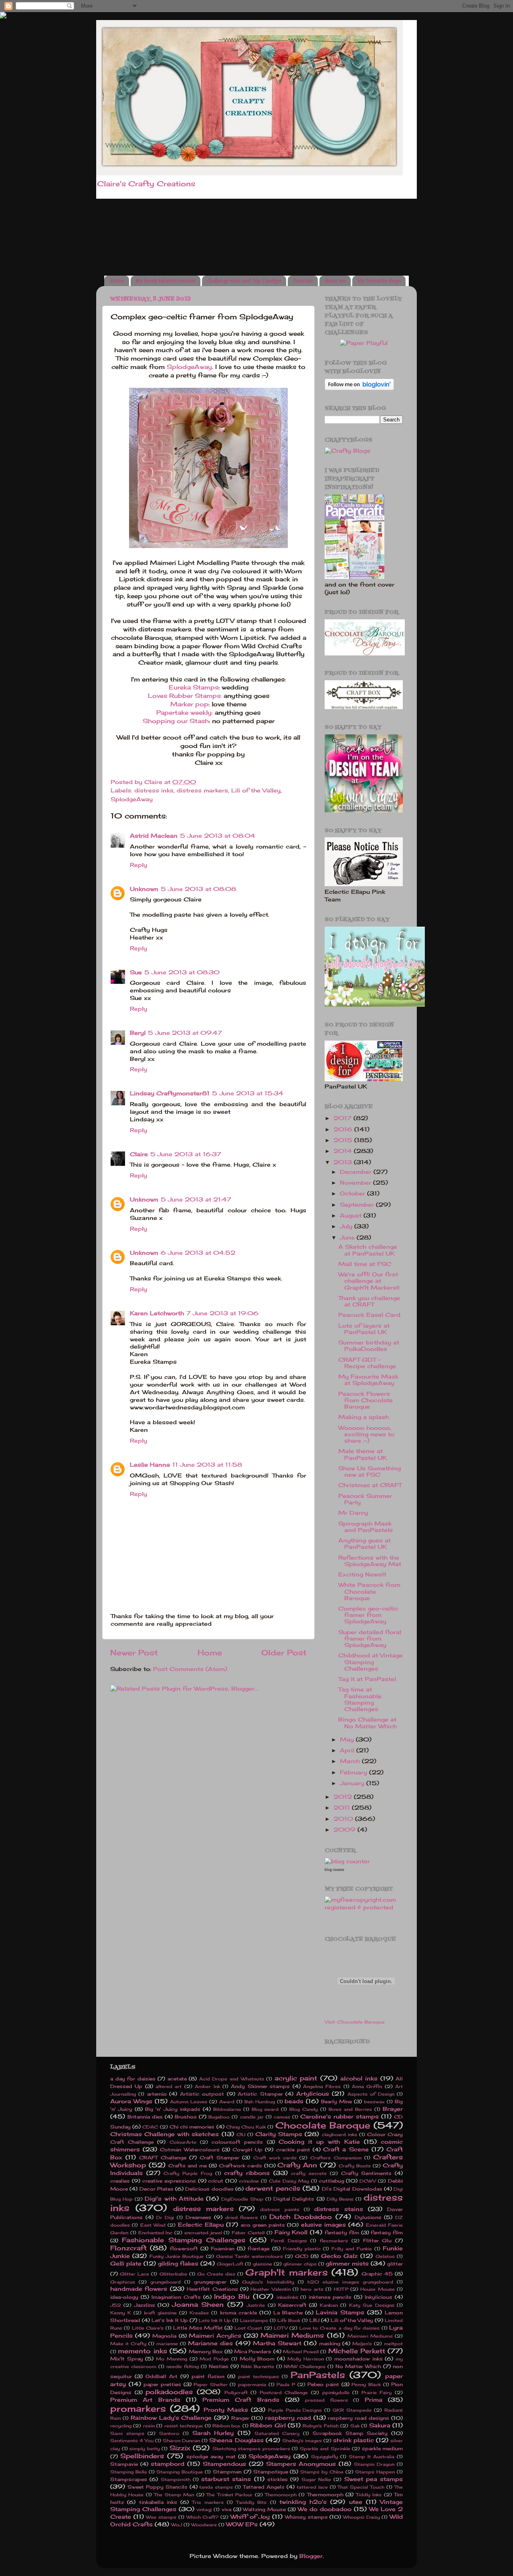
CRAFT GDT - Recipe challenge (367, 1363)
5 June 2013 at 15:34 (248, 1093)
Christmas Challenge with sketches (165, 2134)
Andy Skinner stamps (260, 2086)
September (358, 1205)
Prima (374, 2400)
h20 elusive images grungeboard (350, 2282)
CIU (241, 2135)
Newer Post (134, 1653)
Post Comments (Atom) (190, 1669)
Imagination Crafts (176, 2297)
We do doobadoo (325, 2509)
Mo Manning (172, 2359)
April (348, 1750)
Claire (139, 1154)
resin (149, 2426)
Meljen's (362, 2344)
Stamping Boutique (180, 2472)
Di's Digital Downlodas (352, 2189)
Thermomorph (325, 2494)
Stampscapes (129, 2479)
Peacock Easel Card (369, 1315)
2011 (343, 1808)
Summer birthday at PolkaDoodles (369, 1346)
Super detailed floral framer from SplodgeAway (370, 1639)
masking (330, 2343)
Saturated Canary (277, 2433)
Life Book (289, 2320)
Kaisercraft (292, 2305)
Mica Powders (253, 2351)
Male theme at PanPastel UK (363, 1454)
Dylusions (368, 2217)
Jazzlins (145, 2305)
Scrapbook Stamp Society (350, 2433)
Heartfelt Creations (212, 2289)
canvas (282, 2117)
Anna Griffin (367, 2086)
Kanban (329, 2305)
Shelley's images (302, 2441)
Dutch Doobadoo (301, 2217)
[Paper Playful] (364, 343)
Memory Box (206, 2351)
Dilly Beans (340, 2199)
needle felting (183, 2366)
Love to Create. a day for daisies (339, 2328)
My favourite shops (379, 281)
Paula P (286, 2385)
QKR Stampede (352, 2410)
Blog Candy (304, 2109)
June (348, 1238)
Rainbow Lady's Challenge (171, 2418)
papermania (252, 2385)
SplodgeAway (189, 367)
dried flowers (242, 2217)
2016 (344, 1129)
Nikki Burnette (258, 2366)
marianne (167, 2344)
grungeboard (166, 2282)
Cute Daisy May (289, 2181)
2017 (343, 1118)
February (354, 1772)
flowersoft (184, 2248)
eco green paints (263, 2225)
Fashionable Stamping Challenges (184, 2240)
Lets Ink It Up (215, 2320)
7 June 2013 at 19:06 (222, 1313)
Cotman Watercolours (190, 2150)
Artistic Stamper (260, 2094)
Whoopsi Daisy (362, 2517)
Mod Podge (214, 2359)
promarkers (138, 2409)
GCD (302, 2256)
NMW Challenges (305, 2366)
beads (294, 2101)
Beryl (138, 1033)
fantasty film (342, 2232)
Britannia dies (145, 2117)
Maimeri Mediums (292, 2335)
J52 (116, 2305)
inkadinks (287, 2297)
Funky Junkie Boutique (177, 2256)
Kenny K (121, 2313)
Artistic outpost (202, 2094)
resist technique (184, 2426)
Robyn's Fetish (320, 2426)
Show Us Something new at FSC (370, 1471)
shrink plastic (353, 2440)
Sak (355, 2426)
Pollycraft (236, 2393)
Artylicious (313, 2094)
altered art (169, 2086)
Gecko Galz (339, 2256)
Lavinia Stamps (340, 2312)
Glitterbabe (173, 2274)
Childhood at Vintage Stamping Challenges (371, 1662)
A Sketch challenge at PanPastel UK (368, 1250)
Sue (136, 972)
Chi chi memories (192, 2127)
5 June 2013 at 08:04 (218, 836)
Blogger (311, 2556)
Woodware (204, 2525)
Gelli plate (126, 2264)
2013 (344, 1162)
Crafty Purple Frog (188, 2173)
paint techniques (259, 2376)
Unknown (144, 889)
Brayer (393, 2109)
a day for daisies (133, 2079)
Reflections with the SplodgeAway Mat (370, 1561)
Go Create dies (216, 2274)
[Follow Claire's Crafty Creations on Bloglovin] (359, 388)
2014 (344, 1151)
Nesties (219, 2366)
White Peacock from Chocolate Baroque (369, 1591)
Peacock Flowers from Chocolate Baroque (366, 1400)
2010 (344, 1819)
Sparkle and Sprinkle (325, 2449)
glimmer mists (347, 2264)
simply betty (145, 2449)
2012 (344, 1797)
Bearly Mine (336, 2101)
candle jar (252, 2117)
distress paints (280, 2209)
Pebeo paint (323, 2384)
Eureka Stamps (194, 687)
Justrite (256, 2305)
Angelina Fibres (322, 2086)
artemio (157, 2094)
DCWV (368, 2181)
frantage (259, 2248)
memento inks (142, 2351)
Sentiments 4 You (132, 2441)
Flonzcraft (128, 2248)
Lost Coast (248, 2328)
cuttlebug (332, 2181)
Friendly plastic (302, 2249)
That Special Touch (361, 2487)
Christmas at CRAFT (370, 1485)
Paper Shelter (211, 2385)
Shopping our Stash (176, 721)
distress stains (338, 2209)
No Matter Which (358, 2366)
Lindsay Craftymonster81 (170, 1093)
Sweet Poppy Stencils (158, 2487)
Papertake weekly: (185, 713)
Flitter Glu (378, 2240)
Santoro (169, 2433)
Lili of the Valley (256, 790)
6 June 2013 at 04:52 (198, 1253)
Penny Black (366, 2385)
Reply (138, 865)
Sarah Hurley (213, 2433)
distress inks (154, 790)
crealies (120, 2181)
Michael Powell (301, 2352)
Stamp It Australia (372, 2457)
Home (117, 281)
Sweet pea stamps (374, 2479)
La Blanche (288, 2313)
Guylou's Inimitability (268, 2282)
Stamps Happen (375, 2472)
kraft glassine (160, 2313)
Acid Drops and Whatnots (232, 2079)
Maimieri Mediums (370, 2336)
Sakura (380, 2425)
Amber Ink (207, 2086)
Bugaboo (219, 2117)
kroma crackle (238, 2313)
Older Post (284, 1653)
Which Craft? (203, 2517)
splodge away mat (211, 2456)
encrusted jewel (203, 2233)
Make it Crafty (128, 2344)
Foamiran (223, 2248)
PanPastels (318, 2375)
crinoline (249, 2181)
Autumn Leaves (189, 2102)
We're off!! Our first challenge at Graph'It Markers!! (369, 1281)
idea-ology (124, 2297)
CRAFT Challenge (163, 2158)
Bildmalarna (227, 2109)
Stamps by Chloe (322, 2472)
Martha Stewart (277, 2343)
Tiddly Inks (369, 2495)
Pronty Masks (226, 2410)
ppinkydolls (336, 2393)
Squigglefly (324, 2457)
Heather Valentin (270, 2289)
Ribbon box (226, 2426)
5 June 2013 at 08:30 (182, 972)
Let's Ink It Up (170, 2320)
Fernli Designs (289, 2241)
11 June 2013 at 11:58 (207, 1465)
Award (227, 2102)
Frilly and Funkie (352, 2249)
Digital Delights (294, 2199)
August (352, 1215)
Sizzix (180, 2448)
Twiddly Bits (251, 2502)
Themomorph (281, 2495)
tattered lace (312, 2487)
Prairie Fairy (377, 2393)
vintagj (204, 2509)
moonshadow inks (358, 2359)
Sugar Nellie (316, 2479)
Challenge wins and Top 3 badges (244, 281)
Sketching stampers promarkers (251, 2449)
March (351, 1761)
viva (226, 2509)
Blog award (265, 2109)
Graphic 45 (377, 2274)
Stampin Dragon (374, 2464)
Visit (354, 2022)
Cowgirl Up (247, 2150)
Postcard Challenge (284, 2393)
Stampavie (124, 2464)
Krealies (199, 2313)
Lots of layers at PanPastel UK (364, 1329)
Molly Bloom (257, 2359)
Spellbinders (142, 2456)
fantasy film (387, 2232)
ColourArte (183, 2142)
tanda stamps (216, 2487)
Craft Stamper (219, 2158)
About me (335, 281)
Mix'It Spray (127, 2359)
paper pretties (162, 2384)
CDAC (150, 2127)
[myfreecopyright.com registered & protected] (364, 1907)
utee (356, 2502)
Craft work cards (275, 2158)
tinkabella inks (158, 2502)
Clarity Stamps (279, 2134)
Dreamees (198, 2217)
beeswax (374, 2102)
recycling (121, 2426)
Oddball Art (162, 2376)
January (353, 1783)
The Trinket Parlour (229, 2495)
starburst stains (226, 2479)
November (356, 1183)
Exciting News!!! (362, 1574)
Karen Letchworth (157, 1313)
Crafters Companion (336, 2158)
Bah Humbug (260, 2102)
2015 (344, 1140)
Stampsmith (176, 2479)
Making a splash (364, 1417)
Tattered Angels (264, 2487)
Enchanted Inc (156, 2233)
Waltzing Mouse (264, 2509)
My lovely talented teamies (166, 281)
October (353, 1193)
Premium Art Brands (145, 2400)
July (347, 1226)
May (348, 1740)
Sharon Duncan (181, 2441)
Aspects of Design (371, 2094)
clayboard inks (339, 2135)
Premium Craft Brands (241, 2400)
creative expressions (169, 2181)
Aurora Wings (131, 2101)
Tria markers (208, 2502)
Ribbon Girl (268, 2425)
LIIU (314, 2320)
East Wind (153, 2225)
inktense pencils (330, 2297)
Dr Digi (165, 2217)
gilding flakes (178, 2264)
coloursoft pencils (237, 2142)
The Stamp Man (174, 2495)
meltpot (393, 2344)
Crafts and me (188, 2166)
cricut (216, 2181)
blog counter (334, 1870)
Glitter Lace (134, 2274)
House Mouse (377, 2289)
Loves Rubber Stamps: (185, 696)
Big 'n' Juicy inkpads (173, 2109)
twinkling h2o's (303, 2502)
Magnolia (164, 2336)
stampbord (168, 2464)
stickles (278, 2479)
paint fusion (208, 2376)
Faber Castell (248, 2233)
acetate (177, 2079)
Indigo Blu (232, 2296)
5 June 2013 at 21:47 (196, 1199)
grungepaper (210, 2282)
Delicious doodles (209, 2189)
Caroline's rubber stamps (339, 2116)
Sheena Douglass (236, 2440)
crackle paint (293, 2150)
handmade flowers (139, 2289)
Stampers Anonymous (301, 2464)
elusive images (323, 2225)
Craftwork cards (240, 2166)
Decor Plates (157, 2189)
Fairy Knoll (291, 2232)
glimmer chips (300, 2264)
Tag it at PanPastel (367, 1679)
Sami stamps (127, 2433)
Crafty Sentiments (367, 2173)
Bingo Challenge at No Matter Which (368, 1723)
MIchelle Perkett (357, 2351)
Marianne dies (210, 2343)
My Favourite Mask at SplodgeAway (368, 1380)
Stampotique (271, 2472)
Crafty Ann (297, 2165)
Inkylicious (379, 2297)
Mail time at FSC (365, 1264)
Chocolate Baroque (323, 2125)
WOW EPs (242, 2524)
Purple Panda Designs (295, 2410)
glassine (263, 2264)
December (357, 1172)
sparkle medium (383, 2448)
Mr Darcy (353, 1513)
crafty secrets (309, 2173)
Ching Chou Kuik (246, 2127)
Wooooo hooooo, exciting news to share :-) (366, 1434)
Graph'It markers (286, 2272)
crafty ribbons (247, 2173)
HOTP (341, 2289)
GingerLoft (230, 2264)
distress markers (202, 790)
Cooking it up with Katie (319, 2142)
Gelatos (385, 2256)
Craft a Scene (346, 2149)
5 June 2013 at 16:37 (186, 1154)
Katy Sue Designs (372, 2305)
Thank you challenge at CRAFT (369, 1301)
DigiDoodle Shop (242, 2199)
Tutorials (303, 281)
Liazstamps (254, 2320)
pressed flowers (326, 2400)
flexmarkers (334, 2241)
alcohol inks (359, 2078)
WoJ (177, 2525)
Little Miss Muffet (198, 2328)
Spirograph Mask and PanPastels (366, 1527)
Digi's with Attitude (174, 2199)
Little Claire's (148, 2328)
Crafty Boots (355, 2166)
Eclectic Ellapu (201, 2225)
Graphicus (123, 2282)
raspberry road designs (358, 2418)
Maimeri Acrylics (215, 2336)
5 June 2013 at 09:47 (185, 1033)
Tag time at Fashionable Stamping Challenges (360, 1699)
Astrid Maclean (154, 836)
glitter (395, 2264)
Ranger (240, 2418)
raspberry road (288, 2418)
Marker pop (189, 704)
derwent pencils (273, 2188)
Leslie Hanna (150, 1465)
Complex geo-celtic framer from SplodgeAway (368, 1615)
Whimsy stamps (306, 2517)
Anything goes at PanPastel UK (365, 1544)
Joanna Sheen (198, 2304)
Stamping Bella (128, 2472)
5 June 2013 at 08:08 (198, 889)
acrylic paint (296, 2078)
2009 (345, 1830)
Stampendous (224, 2464)
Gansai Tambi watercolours (249, 2256)
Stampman (227, 2472)
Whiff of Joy (250, 2517)
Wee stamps (161, 2517)
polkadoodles (169, 2392)
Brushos (186, 2117)
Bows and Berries (350, 2109)
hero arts (312, 2289)
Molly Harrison (306, 2359)
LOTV (281, 2328)
